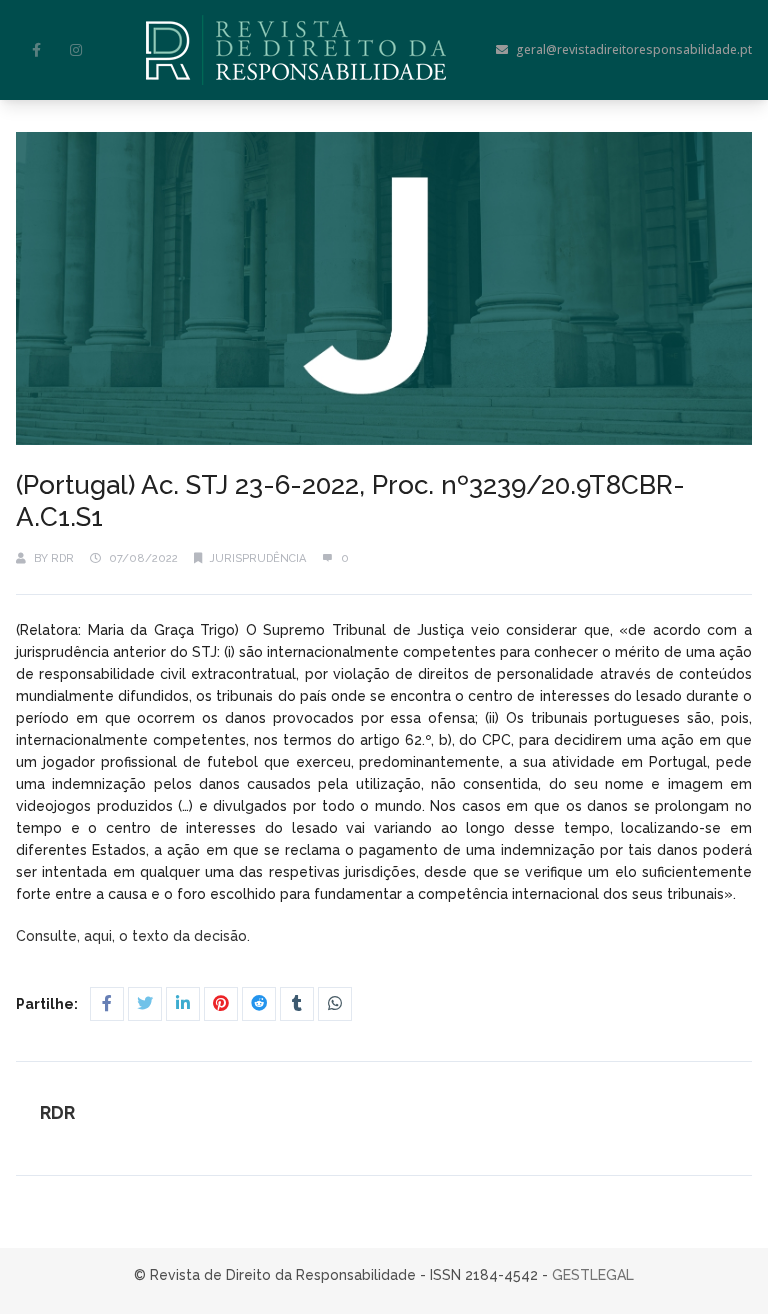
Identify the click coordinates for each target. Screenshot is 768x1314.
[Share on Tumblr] (297, 1004)
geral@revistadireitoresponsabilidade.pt (634, 49)
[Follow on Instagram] (76, 50)
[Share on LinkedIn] (183, 1004)
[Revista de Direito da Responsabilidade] (296, 50)
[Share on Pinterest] (221, 1004)
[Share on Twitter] (145, 1004)
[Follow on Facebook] (36, 50)
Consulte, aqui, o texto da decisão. (135, 936)
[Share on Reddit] (259, 1004)
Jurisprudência (258, 558)
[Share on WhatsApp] (335, 1004)
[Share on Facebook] (107, 1004)
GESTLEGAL (593, 1275)
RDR (62, 558)
